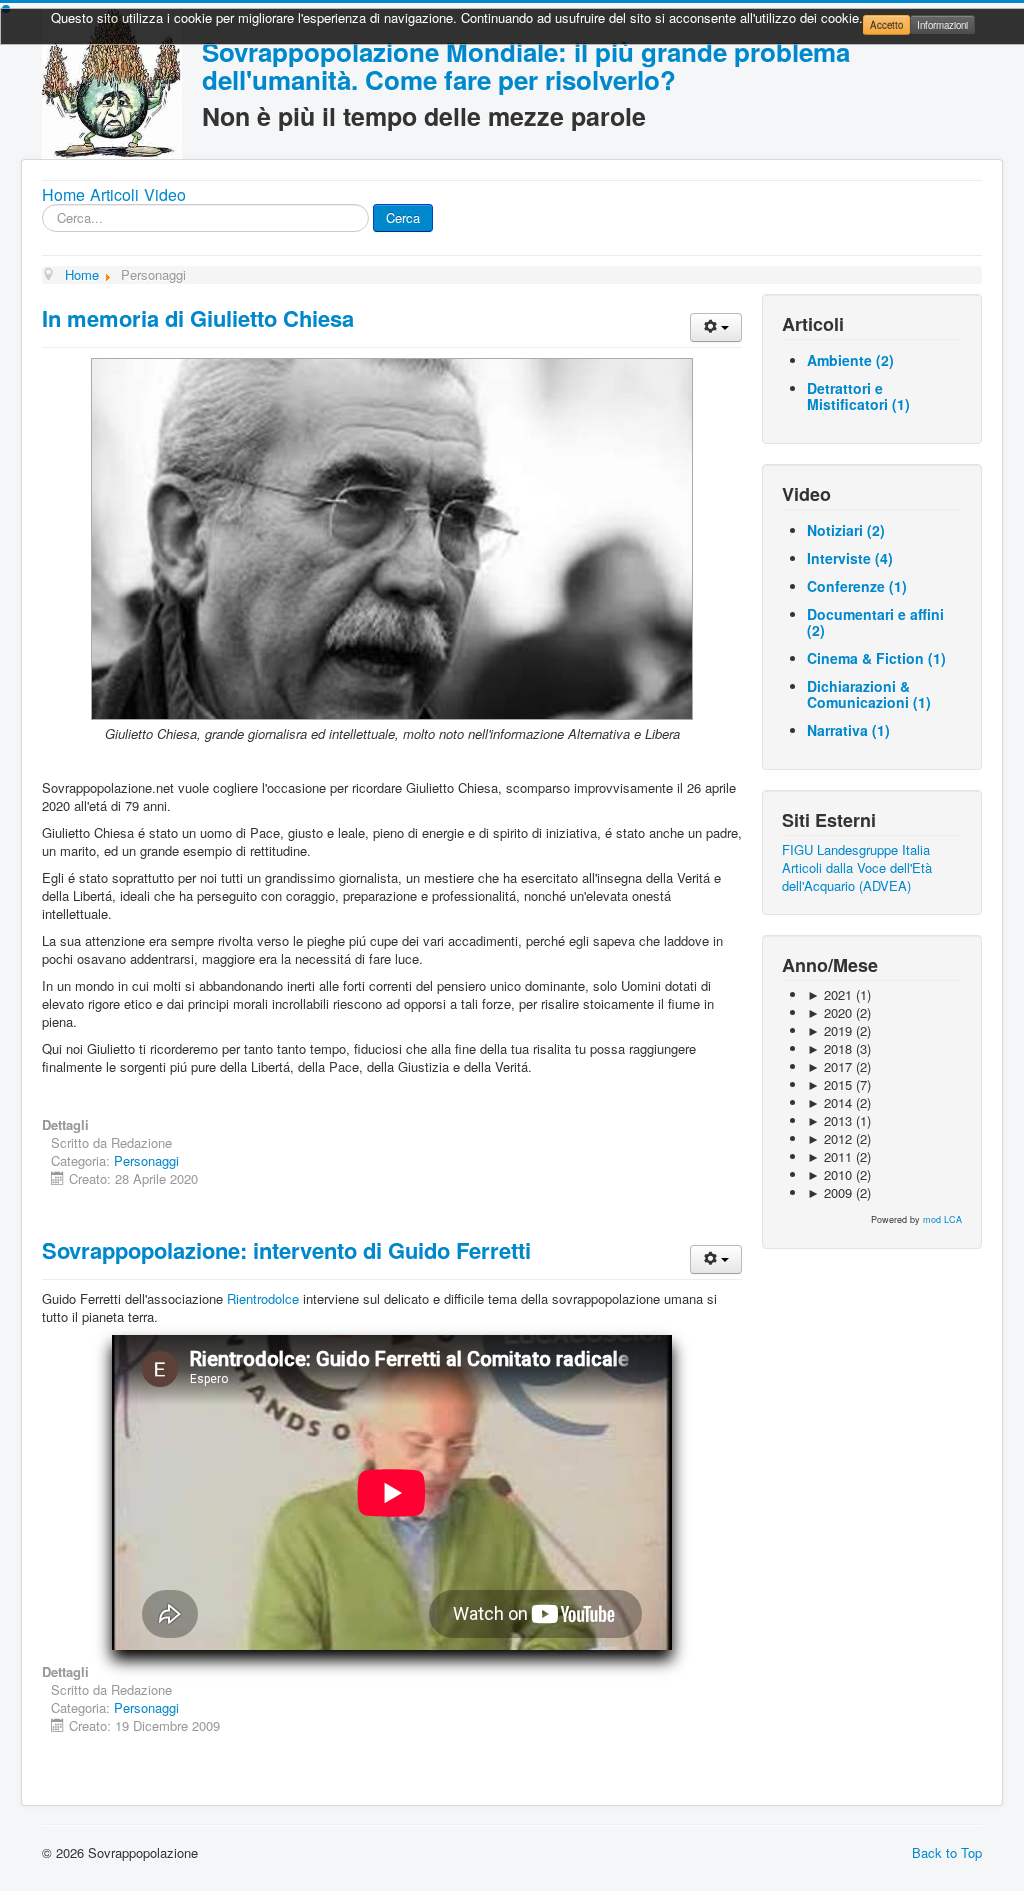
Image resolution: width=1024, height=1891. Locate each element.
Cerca (403, 217)
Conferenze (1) (857, 586)
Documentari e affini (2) (875, 622)
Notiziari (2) (846, 530)
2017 (829, 1066)
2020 (829, 1012)
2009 (829, 1192)
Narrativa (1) (848, 730)
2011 (829, 1156)
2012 (829, 1138)
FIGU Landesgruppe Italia (856, 849)
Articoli (114, 195)
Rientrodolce (263, 1298)
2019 (829, 1030)
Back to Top (947, 1852)
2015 (829, 1084)
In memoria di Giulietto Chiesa (198, 318)
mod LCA (942, 1219)
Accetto (886, 25)
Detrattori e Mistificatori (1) (858, 396)
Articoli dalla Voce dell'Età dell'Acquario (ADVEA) (857, 876)
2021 (829, 994)
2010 (829, 1174)
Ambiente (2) (850, 360)
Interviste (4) (850, 558)
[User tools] (716, 327)
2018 (829, 1048)
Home (63, 195)
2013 (829, 1120)
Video (165, 195)
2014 (829, 1102)
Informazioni (942, 25)
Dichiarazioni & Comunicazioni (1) (869, 694)
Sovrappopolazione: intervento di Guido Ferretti (286, 1250)
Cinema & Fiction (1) (876, 658)
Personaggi (146, 1160)
